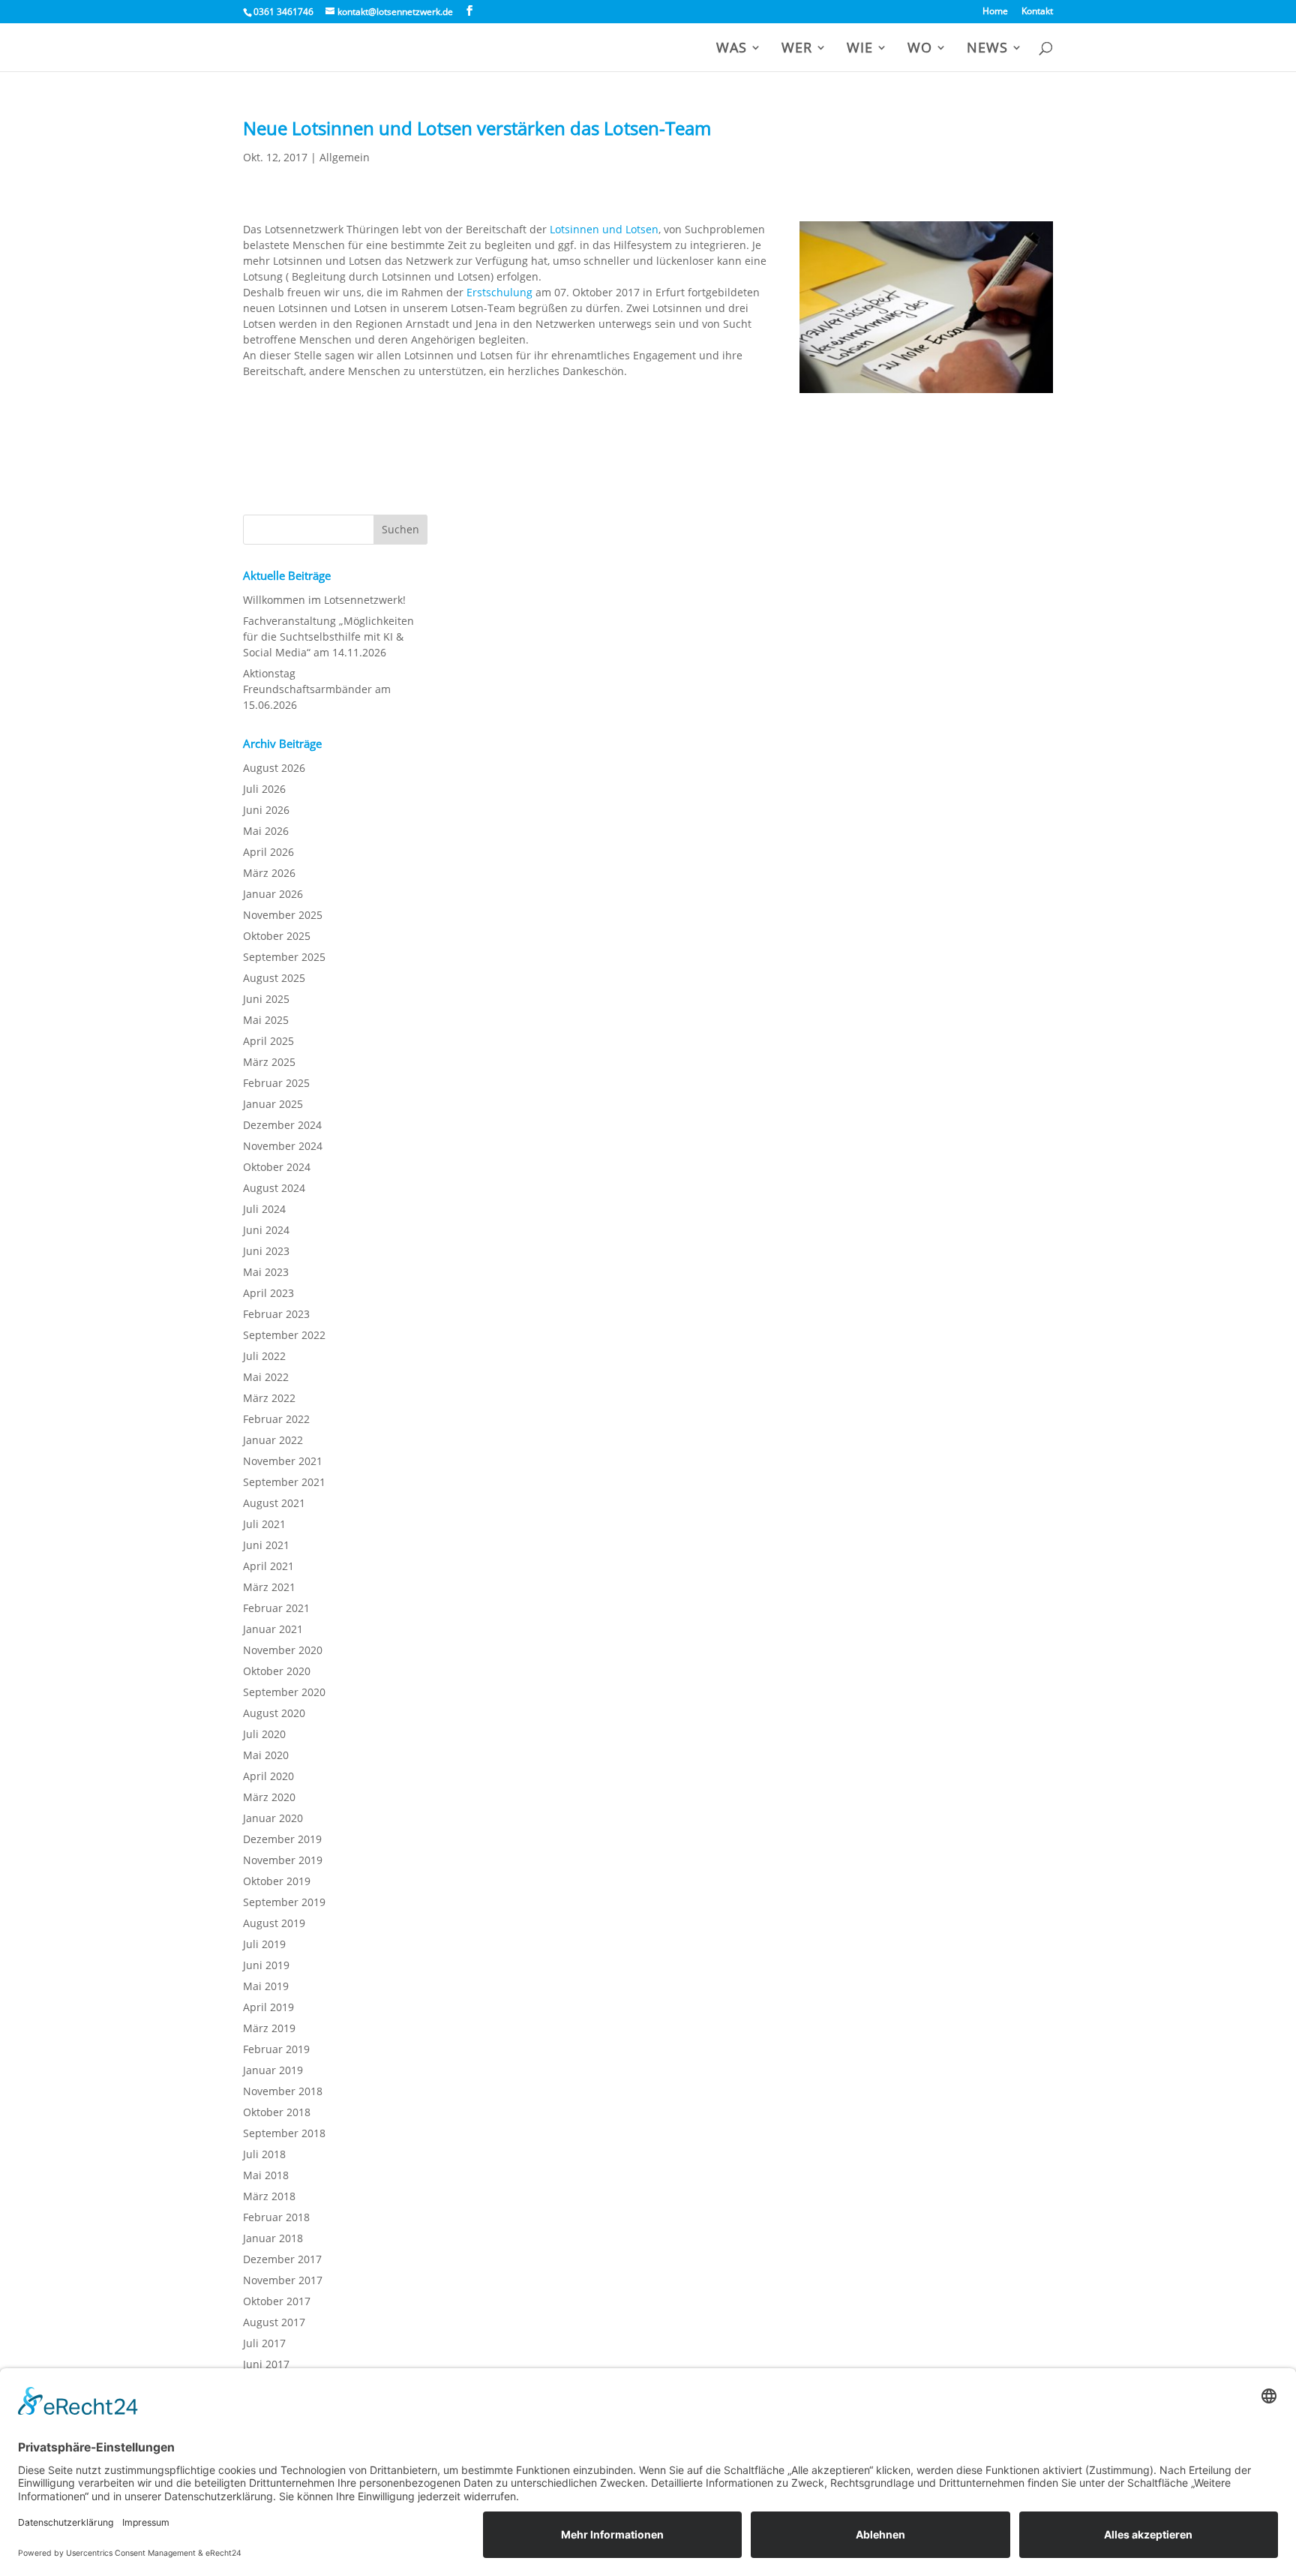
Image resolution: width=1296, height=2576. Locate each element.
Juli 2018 (264, 2154)
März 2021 (269, 1587)
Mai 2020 (266, 1755)
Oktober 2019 (277, 1881)
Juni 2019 (266, 1965)
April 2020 (268, 1776)
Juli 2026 (264, 789)
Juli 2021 (264, 1524)
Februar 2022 (276, 1419)
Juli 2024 (264, 1209)
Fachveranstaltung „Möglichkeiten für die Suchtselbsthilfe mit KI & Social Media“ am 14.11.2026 (328, 636)
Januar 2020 (273, 1818)
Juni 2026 (266, 810)
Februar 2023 (276, 1314)
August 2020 (274, 1713)
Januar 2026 (273, 894)
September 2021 (284, 1482)
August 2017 (274, 2322)
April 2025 (268, 1041)
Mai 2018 (266, 2175)
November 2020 (283, 1650)
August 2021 (274, 1503)
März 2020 (269, 1797)
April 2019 (268, 2007)
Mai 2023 (266, 1272)
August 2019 (274, 1923)
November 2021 (283, 1461)
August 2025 (274, 978)
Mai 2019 (266, 1986)
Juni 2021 (266, 1545)
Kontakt (1037, 12)
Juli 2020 (264, 1734)
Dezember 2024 (282, 1125)
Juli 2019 (264, 1944)
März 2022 (269, 1398)
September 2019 (284, 1902)
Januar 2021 (273, 1629)
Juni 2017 (266, 2364)
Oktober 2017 (277, 2301)
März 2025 (269, 1062)
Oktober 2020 (277, 1671)
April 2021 (268, 1566)
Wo (920, 49)
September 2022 (284, 1335)
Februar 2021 (276, 1608)
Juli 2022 (264, 1356)
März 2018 (269, 2196)
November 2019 (283, 1860)
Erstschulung (501, 292)
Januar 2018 (273, 2238)
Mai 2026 (266, 831)
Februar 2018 (276, 2217)
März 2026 (269, 873)
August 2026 (274, 768)
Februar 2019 (276, 2049)
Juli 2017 (264, 2343)
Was (732, 49)
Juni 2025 (266, 999)
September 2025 (284, 957)
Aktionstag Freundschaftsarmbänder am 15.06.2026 (317, 689)
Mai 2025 (266, 1020)
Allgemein (345, 157)
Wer (797, 49)
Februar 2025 (276, 1083)
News (987, 49)
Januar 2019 (273, 2070)
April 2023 (268, 1293)
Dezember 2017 (282, 2259)
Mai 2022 (266, 1377)
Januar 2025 (273, 1104)
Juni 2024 (266, 1230)
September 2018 (284, 2133)
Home (995, 12)
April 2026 (268, 852)
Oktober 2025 (277, 936)
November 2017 (283, 2280)
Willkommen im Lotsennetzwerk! (324, 600)
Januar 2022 (273, 1440)
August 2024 (274, 1188)
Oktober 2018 (277, 2112)
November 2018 (283, 2091)
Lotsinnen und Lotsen (604, 229)
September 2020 (284, 1692)
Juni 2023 (266, 1251)
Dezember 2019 (282, 1839)
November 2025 (283, 915)
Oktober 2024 (277, 1167)
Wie (860, 49)
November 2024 (283, 1146)
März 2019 (269, 2028)
